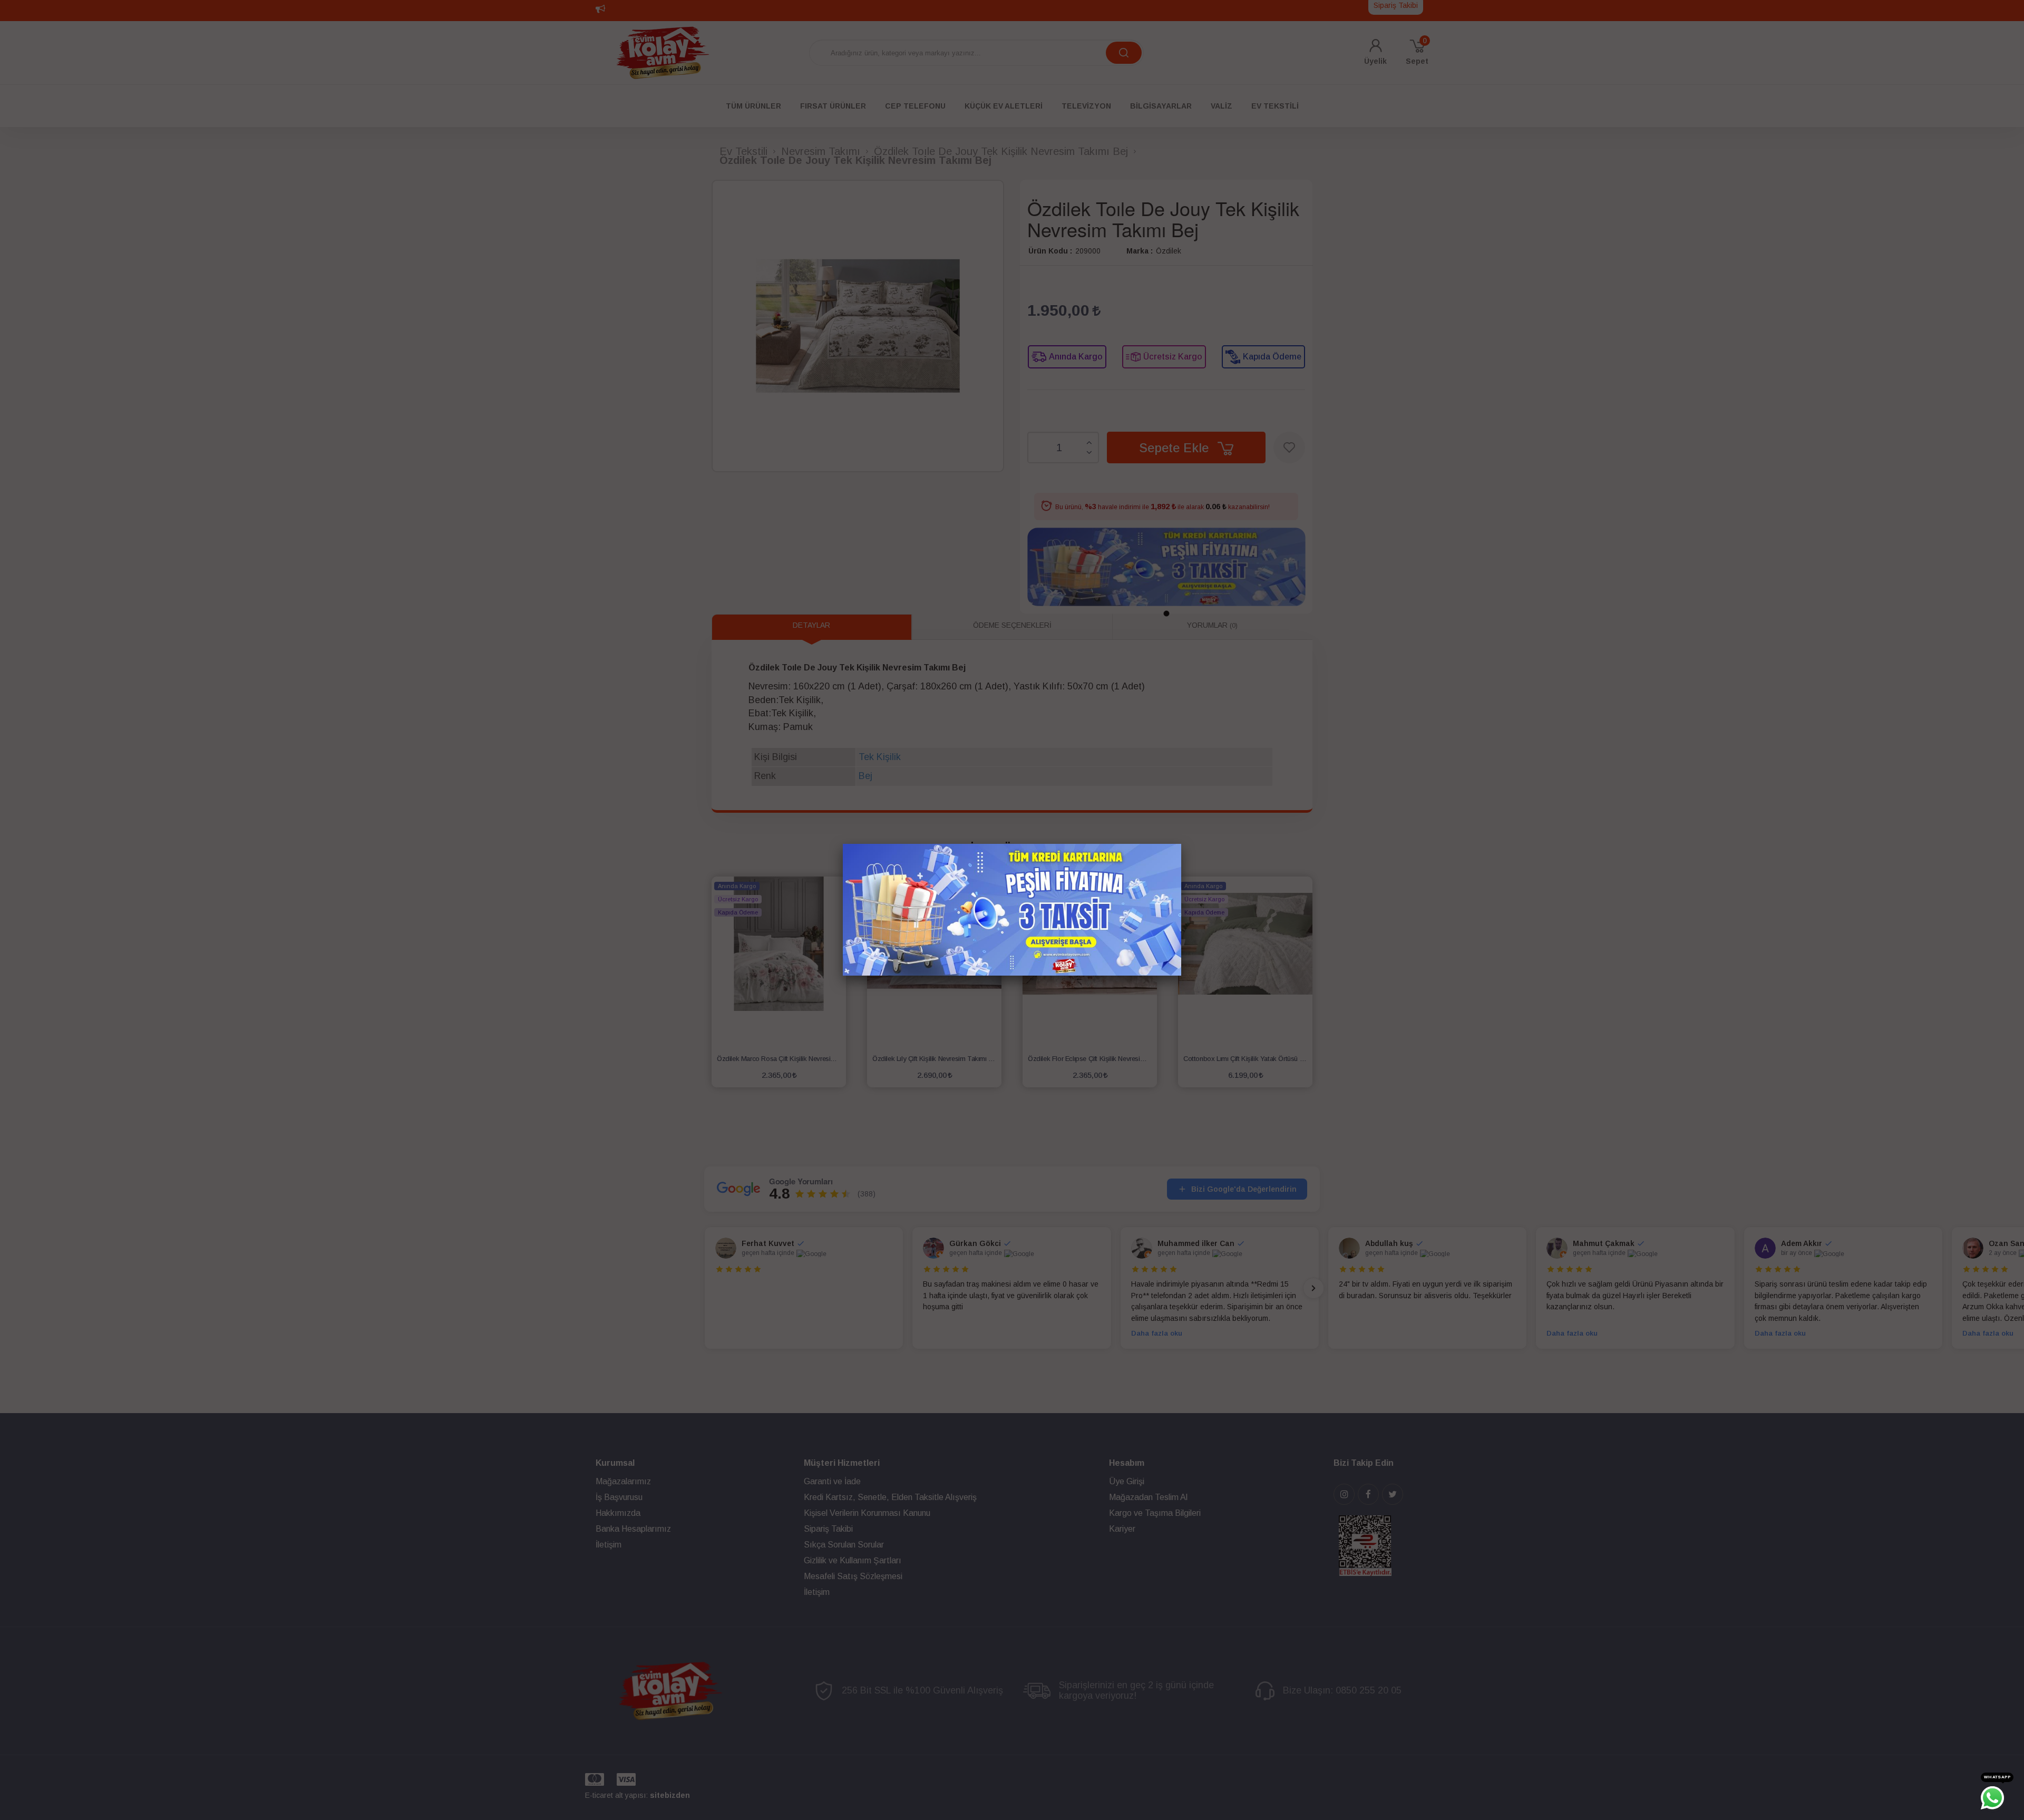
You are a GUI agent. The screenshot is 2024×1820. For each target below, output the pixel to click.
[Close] (1181, 844)
